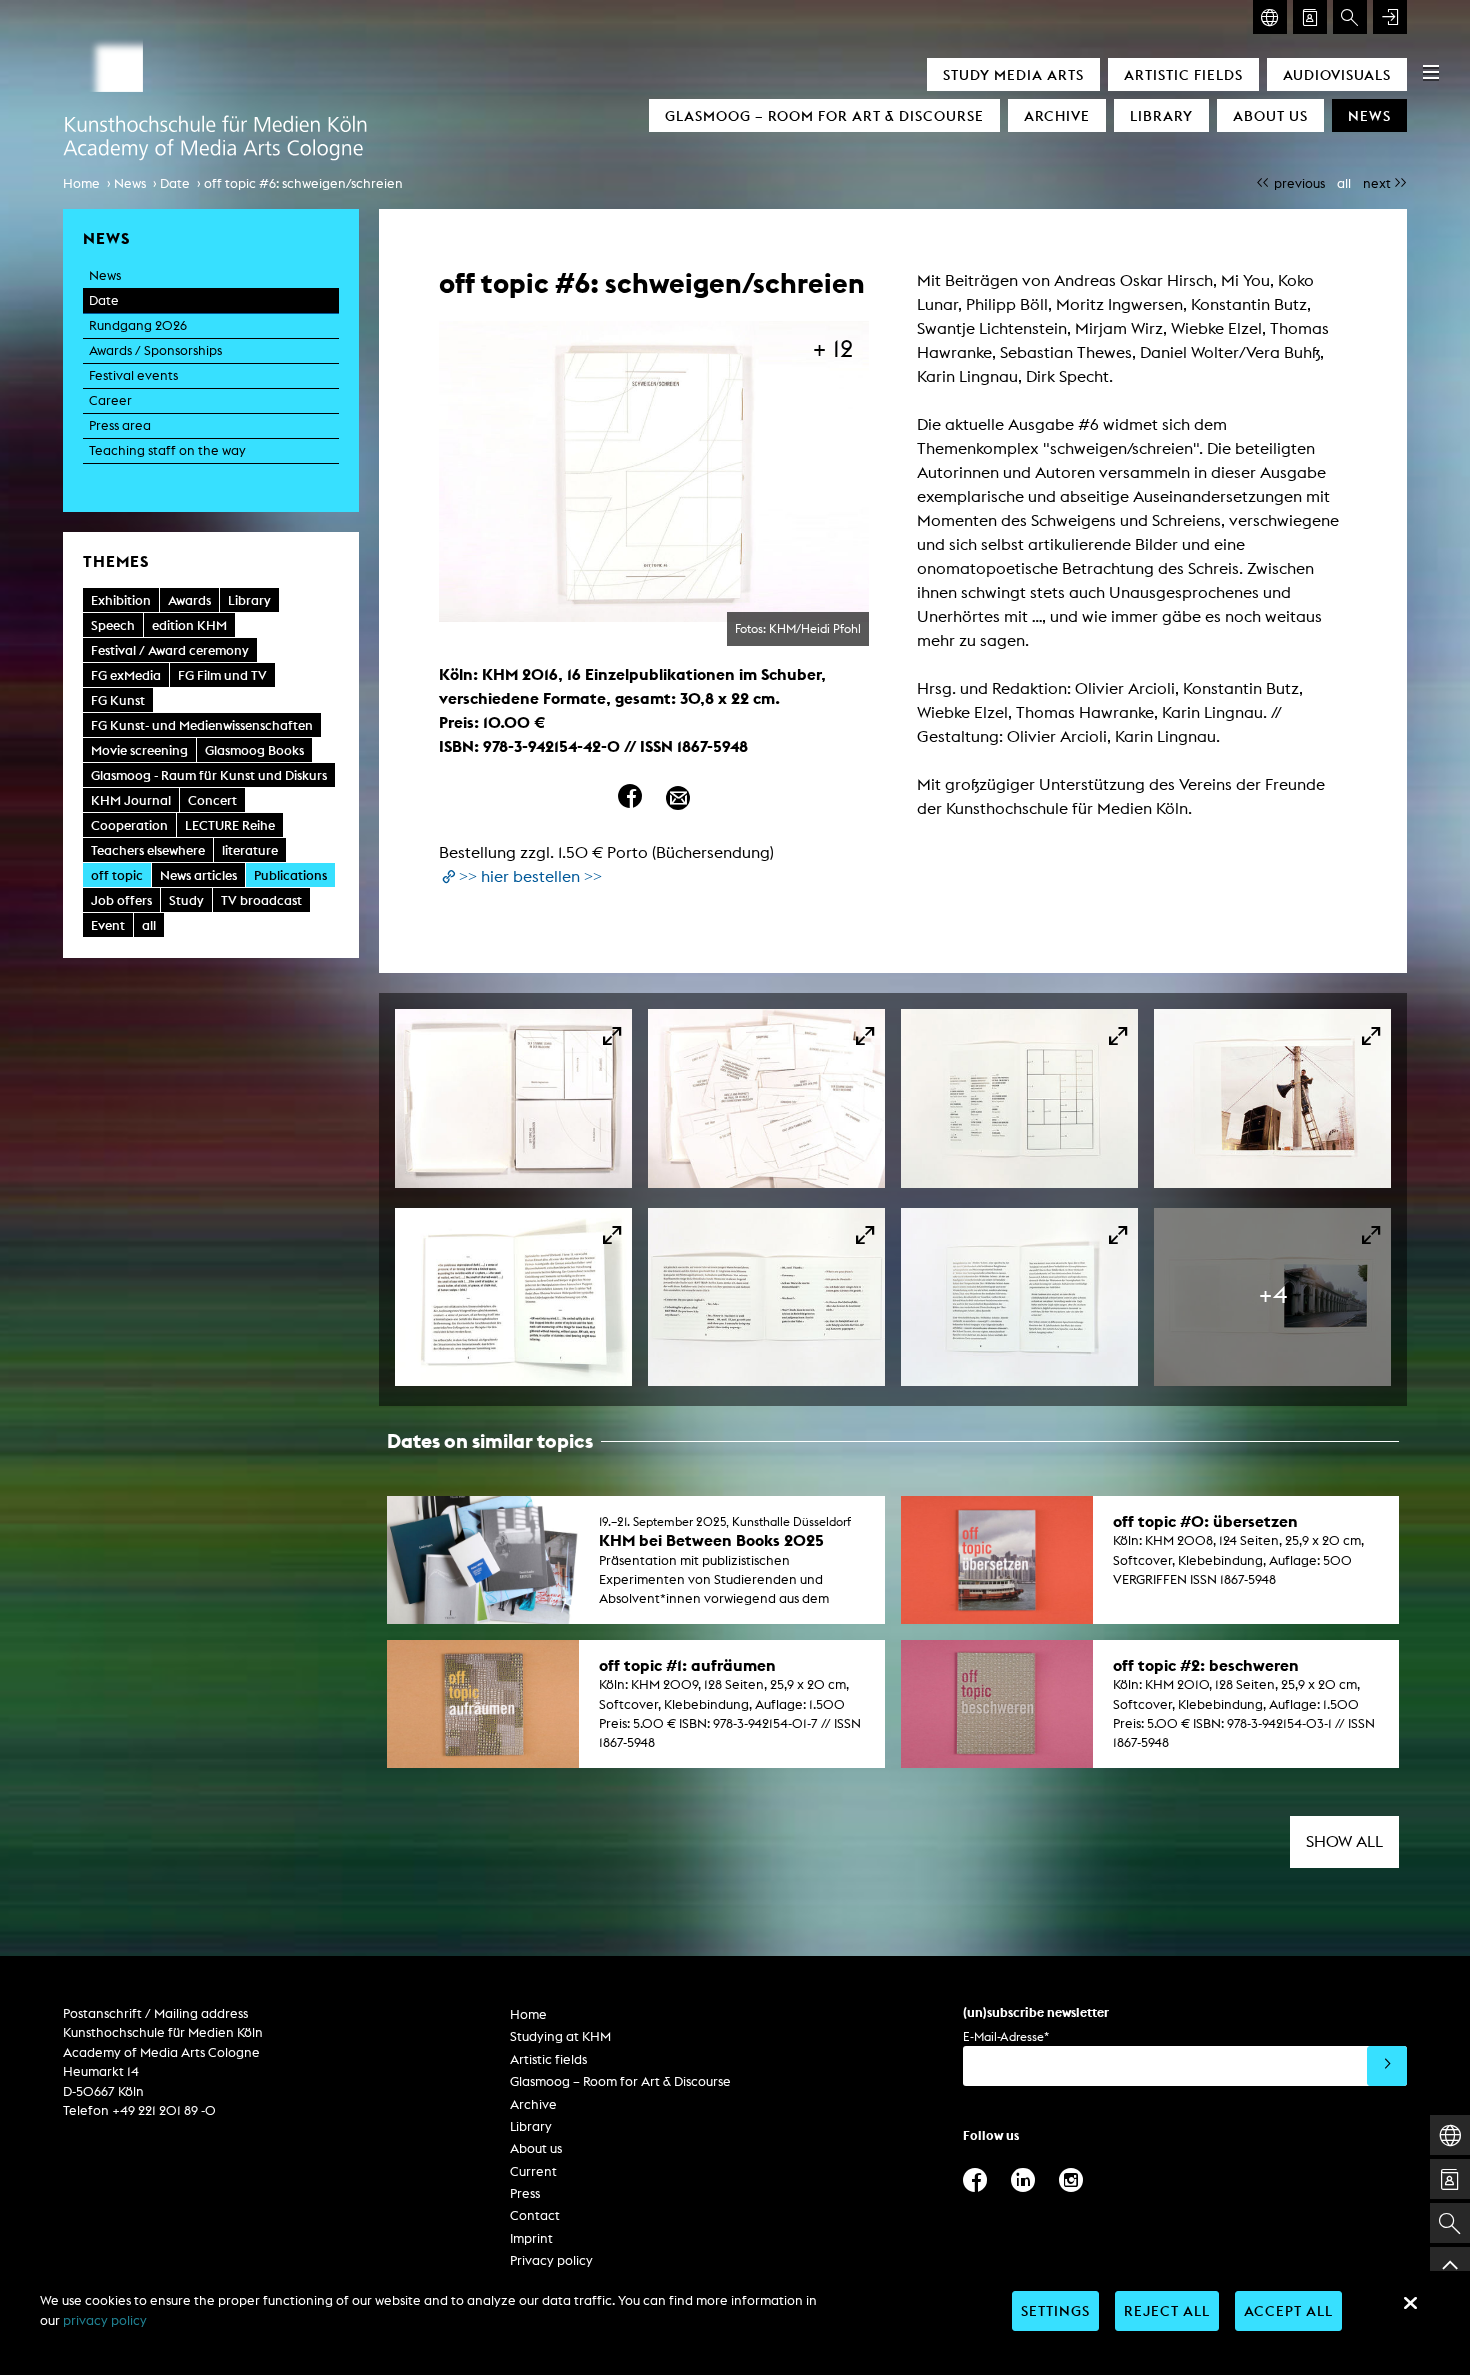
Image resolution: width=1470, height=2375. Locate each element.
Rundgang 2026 (138, 325)
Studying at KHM (560, 2036)
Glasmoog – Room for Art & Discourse (824, 115)
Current (533, 2171)
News (1369, 115)
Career (110, 400)
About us (1270, 115)
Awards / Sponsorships (155, 350)
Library (1161, 115)
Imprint (531, 2238)
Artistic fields (1183, 74)
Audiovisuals (1337, 74)
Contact (535, 2215)
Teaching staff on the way (167, 450)
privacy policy (105, 2320)
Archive (1057, 115)
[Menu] (1431, 72)
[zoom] (513, 1098)
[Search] (1350, 17)
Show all (1344, 1841)
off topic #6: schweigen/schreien (303, 183)
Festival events (133, 375)
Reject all (1167, 2310)
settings (1055, 2310)
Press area (120, 425)
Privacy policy (551, 2260)
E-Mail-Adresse (1006, 2036)
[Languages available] (1270, 17)
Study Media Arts (1013, 74)
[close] (1410, 2303)
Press (525, 2193)
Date (175, 183)
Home (81, 183)
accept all (1288, 2310)
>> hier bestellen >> (530, 876)
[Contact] (1310, 17)
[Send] (1387, 2066)
